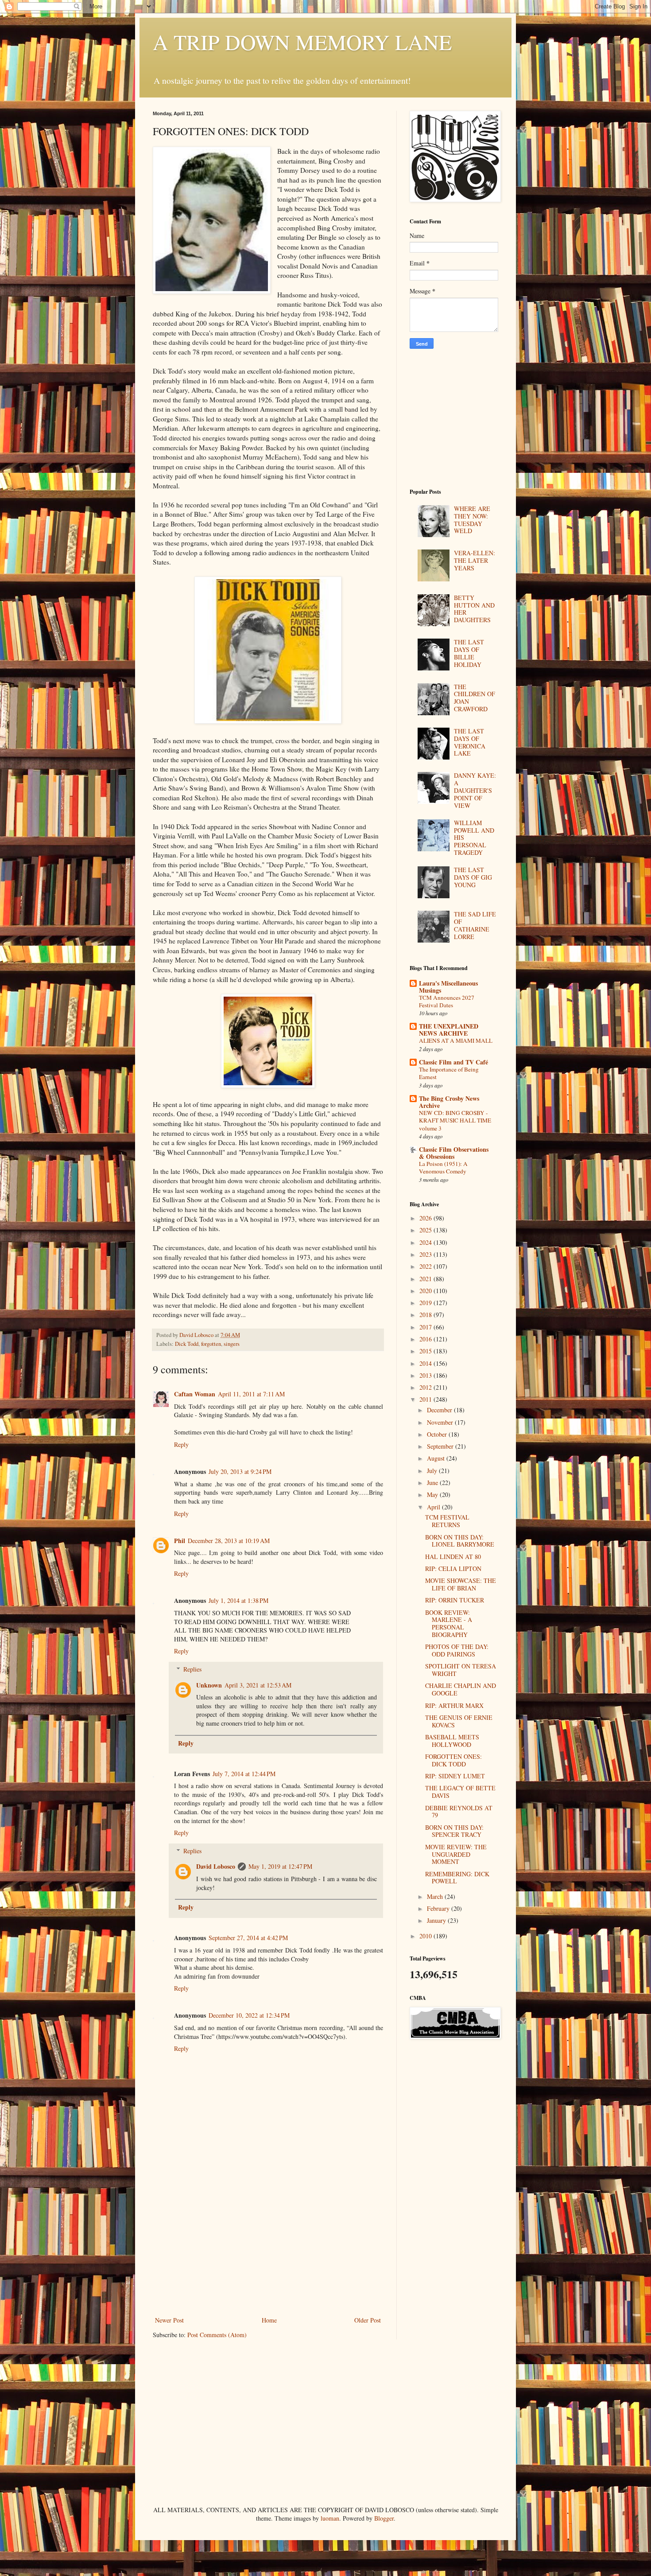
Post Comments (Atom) (217, 2335)
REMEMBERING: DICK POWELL (457, 1878)
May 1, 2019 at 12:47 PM (280, 1866)
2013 (426, 1375)
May (433, 1495)
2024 (426, 1242)
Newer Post (169, 2320)
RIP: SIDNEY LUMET (455, 1776)
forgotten (211, 1344)
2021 (426, 1279)
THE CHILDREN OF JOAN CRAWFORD (475, 698)
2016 (426, 1339)
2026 (426, 1218)
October (438, 1434)
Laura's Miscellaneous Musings (448, 987)
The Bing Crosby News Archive (449, 1102)
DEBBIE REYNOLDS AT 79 (459, 1812)
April (434, 1507)
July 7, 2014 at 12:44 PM (244, 1774)
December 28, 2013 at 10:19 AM (229, 1541)
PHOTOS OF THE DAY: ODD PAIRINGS (457, 1650)
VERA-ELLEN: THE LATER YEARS (475, 560)
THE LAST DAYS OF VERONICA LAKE (470, 742)
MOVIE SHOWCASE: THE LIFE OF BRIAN (461, 1584)
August (437, 1458)
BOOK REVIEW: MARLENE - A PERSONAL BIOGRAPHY (449, 1623)
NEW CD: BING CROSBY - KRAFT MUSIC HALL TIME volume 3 (455, 1120)
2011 (426, 1399)
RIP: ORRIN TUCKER (455, 1600)
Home (269, 2320)
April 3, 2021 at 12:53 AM (258, 1685)
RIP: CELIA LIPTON (453, 1569)
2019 (426, 1303)
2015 (426, 1351)
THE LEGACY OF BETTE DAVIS (460, 1792)
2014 (426, 1363)
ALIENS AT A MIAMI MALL (456, 1041)
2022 (426, 1266)
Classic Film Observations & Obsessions (454, 1153)
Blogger (384, 2518)
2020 (426, 1291)
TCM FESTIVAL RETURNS (447, 1521)
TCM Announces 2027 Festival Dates (447, 1001)
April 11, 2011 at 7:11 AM (251, 1394)
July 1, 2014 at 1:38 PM (238, 1600)
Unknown (209, 1685)
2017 (426, 1327)
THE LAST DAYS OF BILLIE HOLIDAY (469, 653)
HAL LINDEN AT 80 (453, 1557)
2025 (426, 1230)
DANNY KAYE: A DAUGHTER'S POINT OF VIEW (475, 790)
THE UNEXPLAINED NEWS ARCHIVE (449, 1030)
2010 (426, 1936)
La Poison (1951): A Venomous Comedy (443, 1167)
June (433, 1483)
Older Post (368, 2320)
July (433, 1471)
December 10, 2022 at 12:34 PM (249, 2015)
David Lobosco (216, 1866)
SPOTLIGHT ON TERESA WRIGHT (461, 1670)
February (439, 1908)
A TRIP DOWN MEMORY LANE (302, 42)
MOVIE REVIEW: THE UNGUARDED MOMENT (456, 1854)
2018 (426, 1315)
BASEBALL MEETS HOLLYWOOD (452, 1741)
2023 (426, 1254)
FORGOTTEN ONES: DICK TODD (453, 1760)
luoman (330, 2518)
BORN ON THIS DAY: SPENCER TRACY (454, 1831)
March (436, 1896)
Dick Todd (187, 1344)
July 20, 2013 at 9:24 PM (240, 1471)
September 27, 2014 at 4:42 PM (248, 1938)
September (441, 1446)
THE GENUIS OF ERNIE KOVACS (459, 1721)
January (437, 1920)
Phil (180, 1541)
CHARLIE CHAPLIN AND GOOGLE (461, 1689)
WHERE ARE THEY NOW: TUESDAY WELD (472, 520)
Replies (192, 1669)
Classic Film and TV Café (453, 1062)
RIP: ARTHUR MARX (454, 1705)
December (440, 1410)
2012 (426, 1387)
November (441, 1422)
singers (232, 1344)
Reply (181, 1444)
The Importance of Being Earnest (449, 1073)
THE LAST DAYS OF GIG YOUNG (473, 877)
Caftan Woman (195, 1394)
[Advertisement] (268, 2248)
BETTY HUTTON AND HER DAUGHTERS (474, 609)
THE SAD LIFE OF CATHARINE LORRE (475, 925)
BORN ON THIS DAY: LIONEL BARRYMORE (460, 1541)
